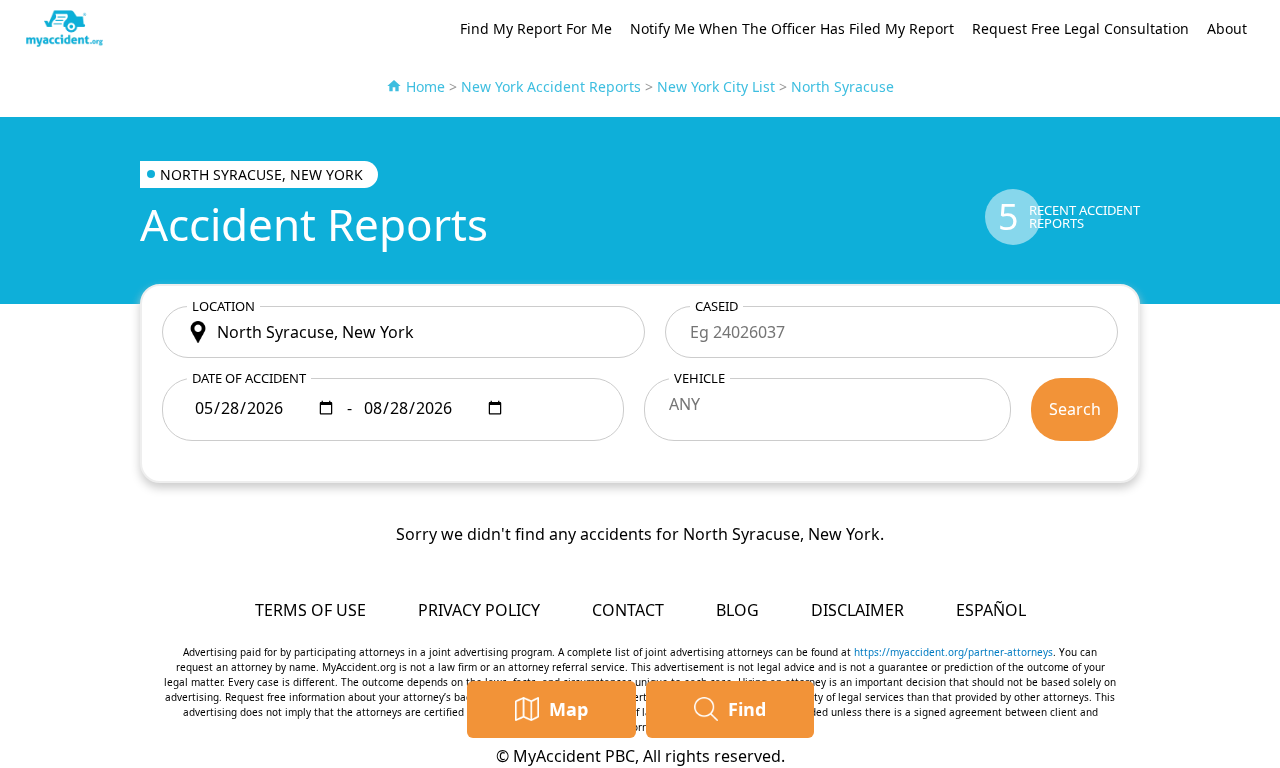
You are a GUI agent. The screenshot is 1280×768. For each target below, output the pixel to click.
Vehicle (699, 378)
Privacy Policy (479, 610)
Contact (628, 610)
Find (747, 709)
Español (991, 610)
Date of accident (249, 378)
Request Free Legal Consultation (1080, 28)
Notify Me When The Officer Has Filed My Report (792, 28)
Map (568, 709)
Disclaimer (857, 610)
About (1227, 28)
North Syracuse (842, 86)
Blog (737, 610)
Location (223, 306)
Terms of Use (310, 610)
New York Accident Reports (551, 86)
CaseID (716, 306)
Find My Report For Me (536, 28)
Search (1075, 409)
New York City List (716, 86)
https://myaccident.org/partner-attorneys (953, 652)
